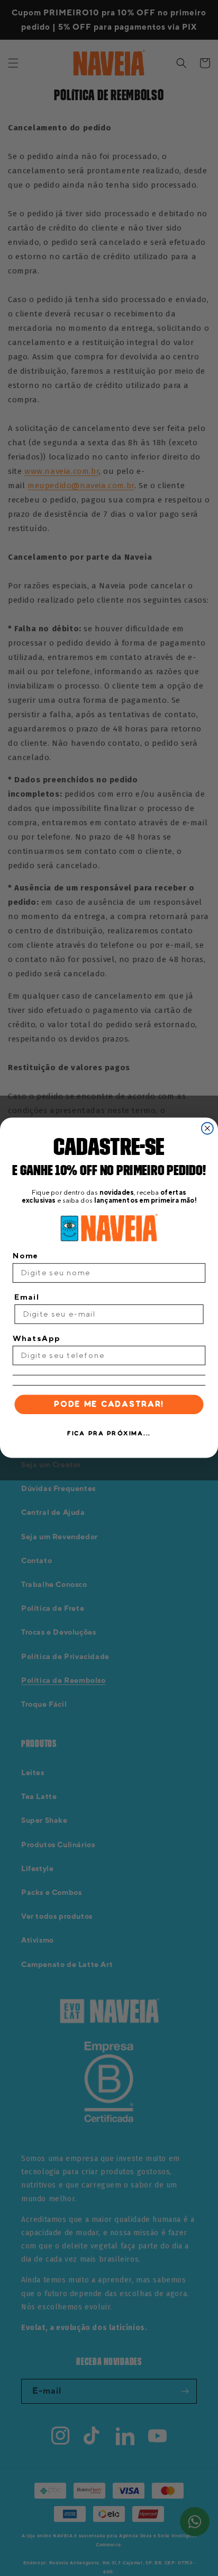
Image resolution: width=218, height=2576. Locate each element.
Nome (26, 1255)
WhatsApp (37, 1338)
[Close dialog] (207, 1128)
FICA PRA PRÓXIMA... (109, 1434)
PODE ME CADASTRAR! (109, 1405)
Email (27, 1297)
